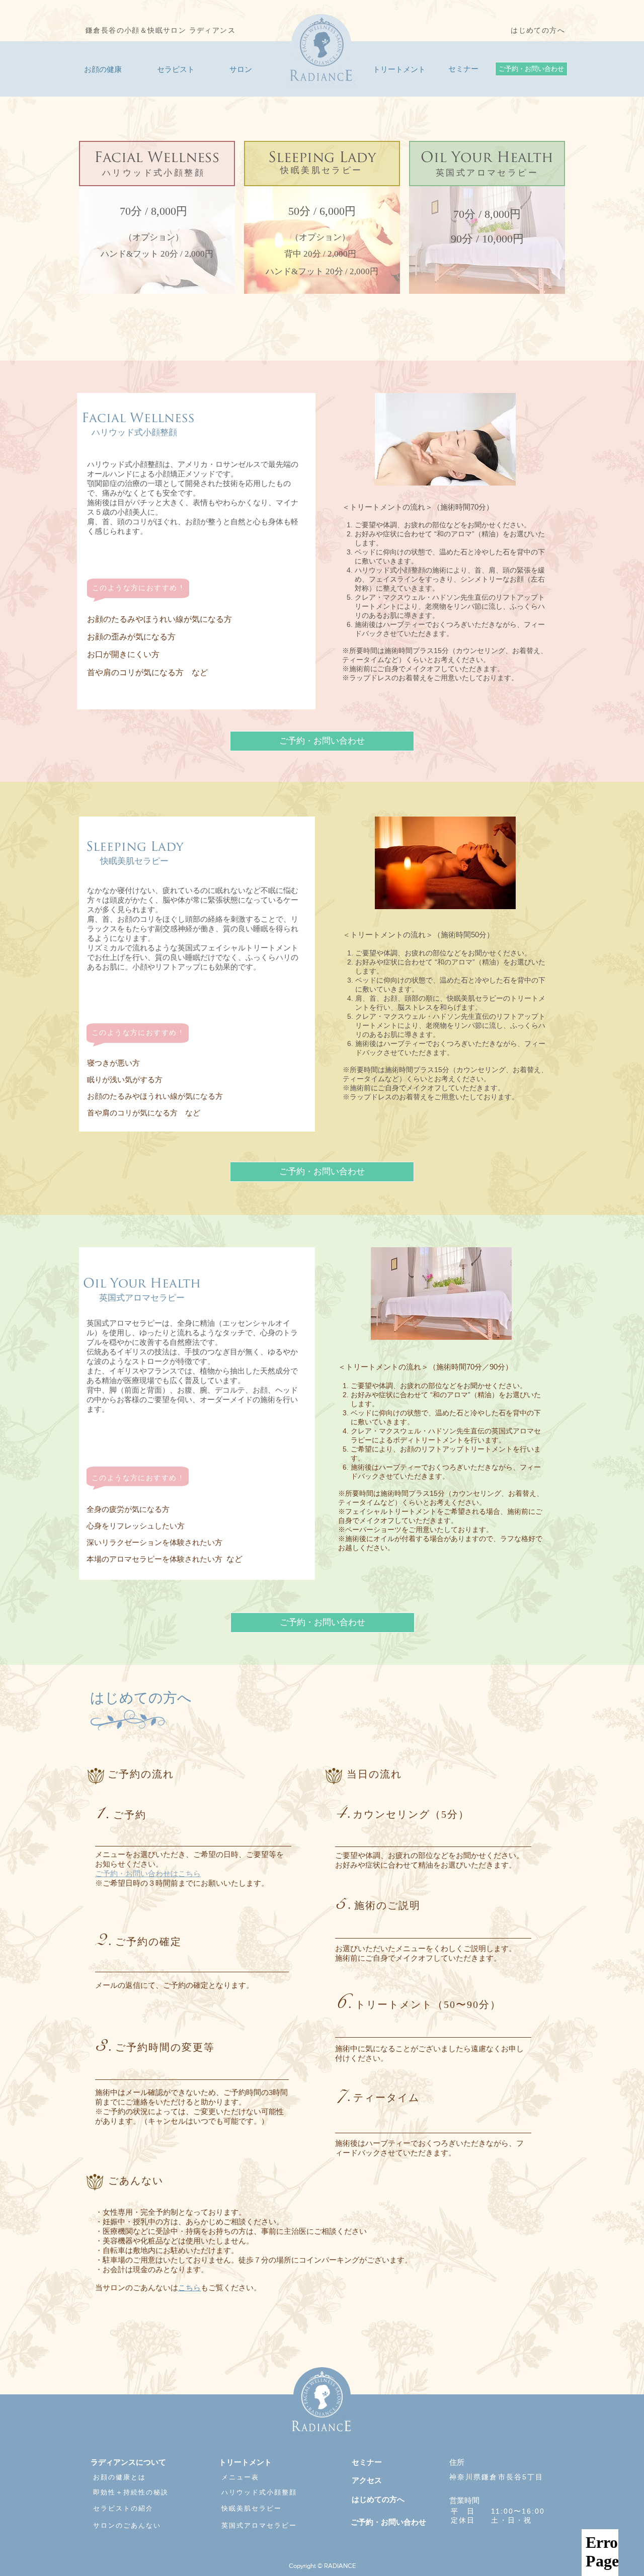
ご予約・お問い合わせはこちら (148, 1873)
